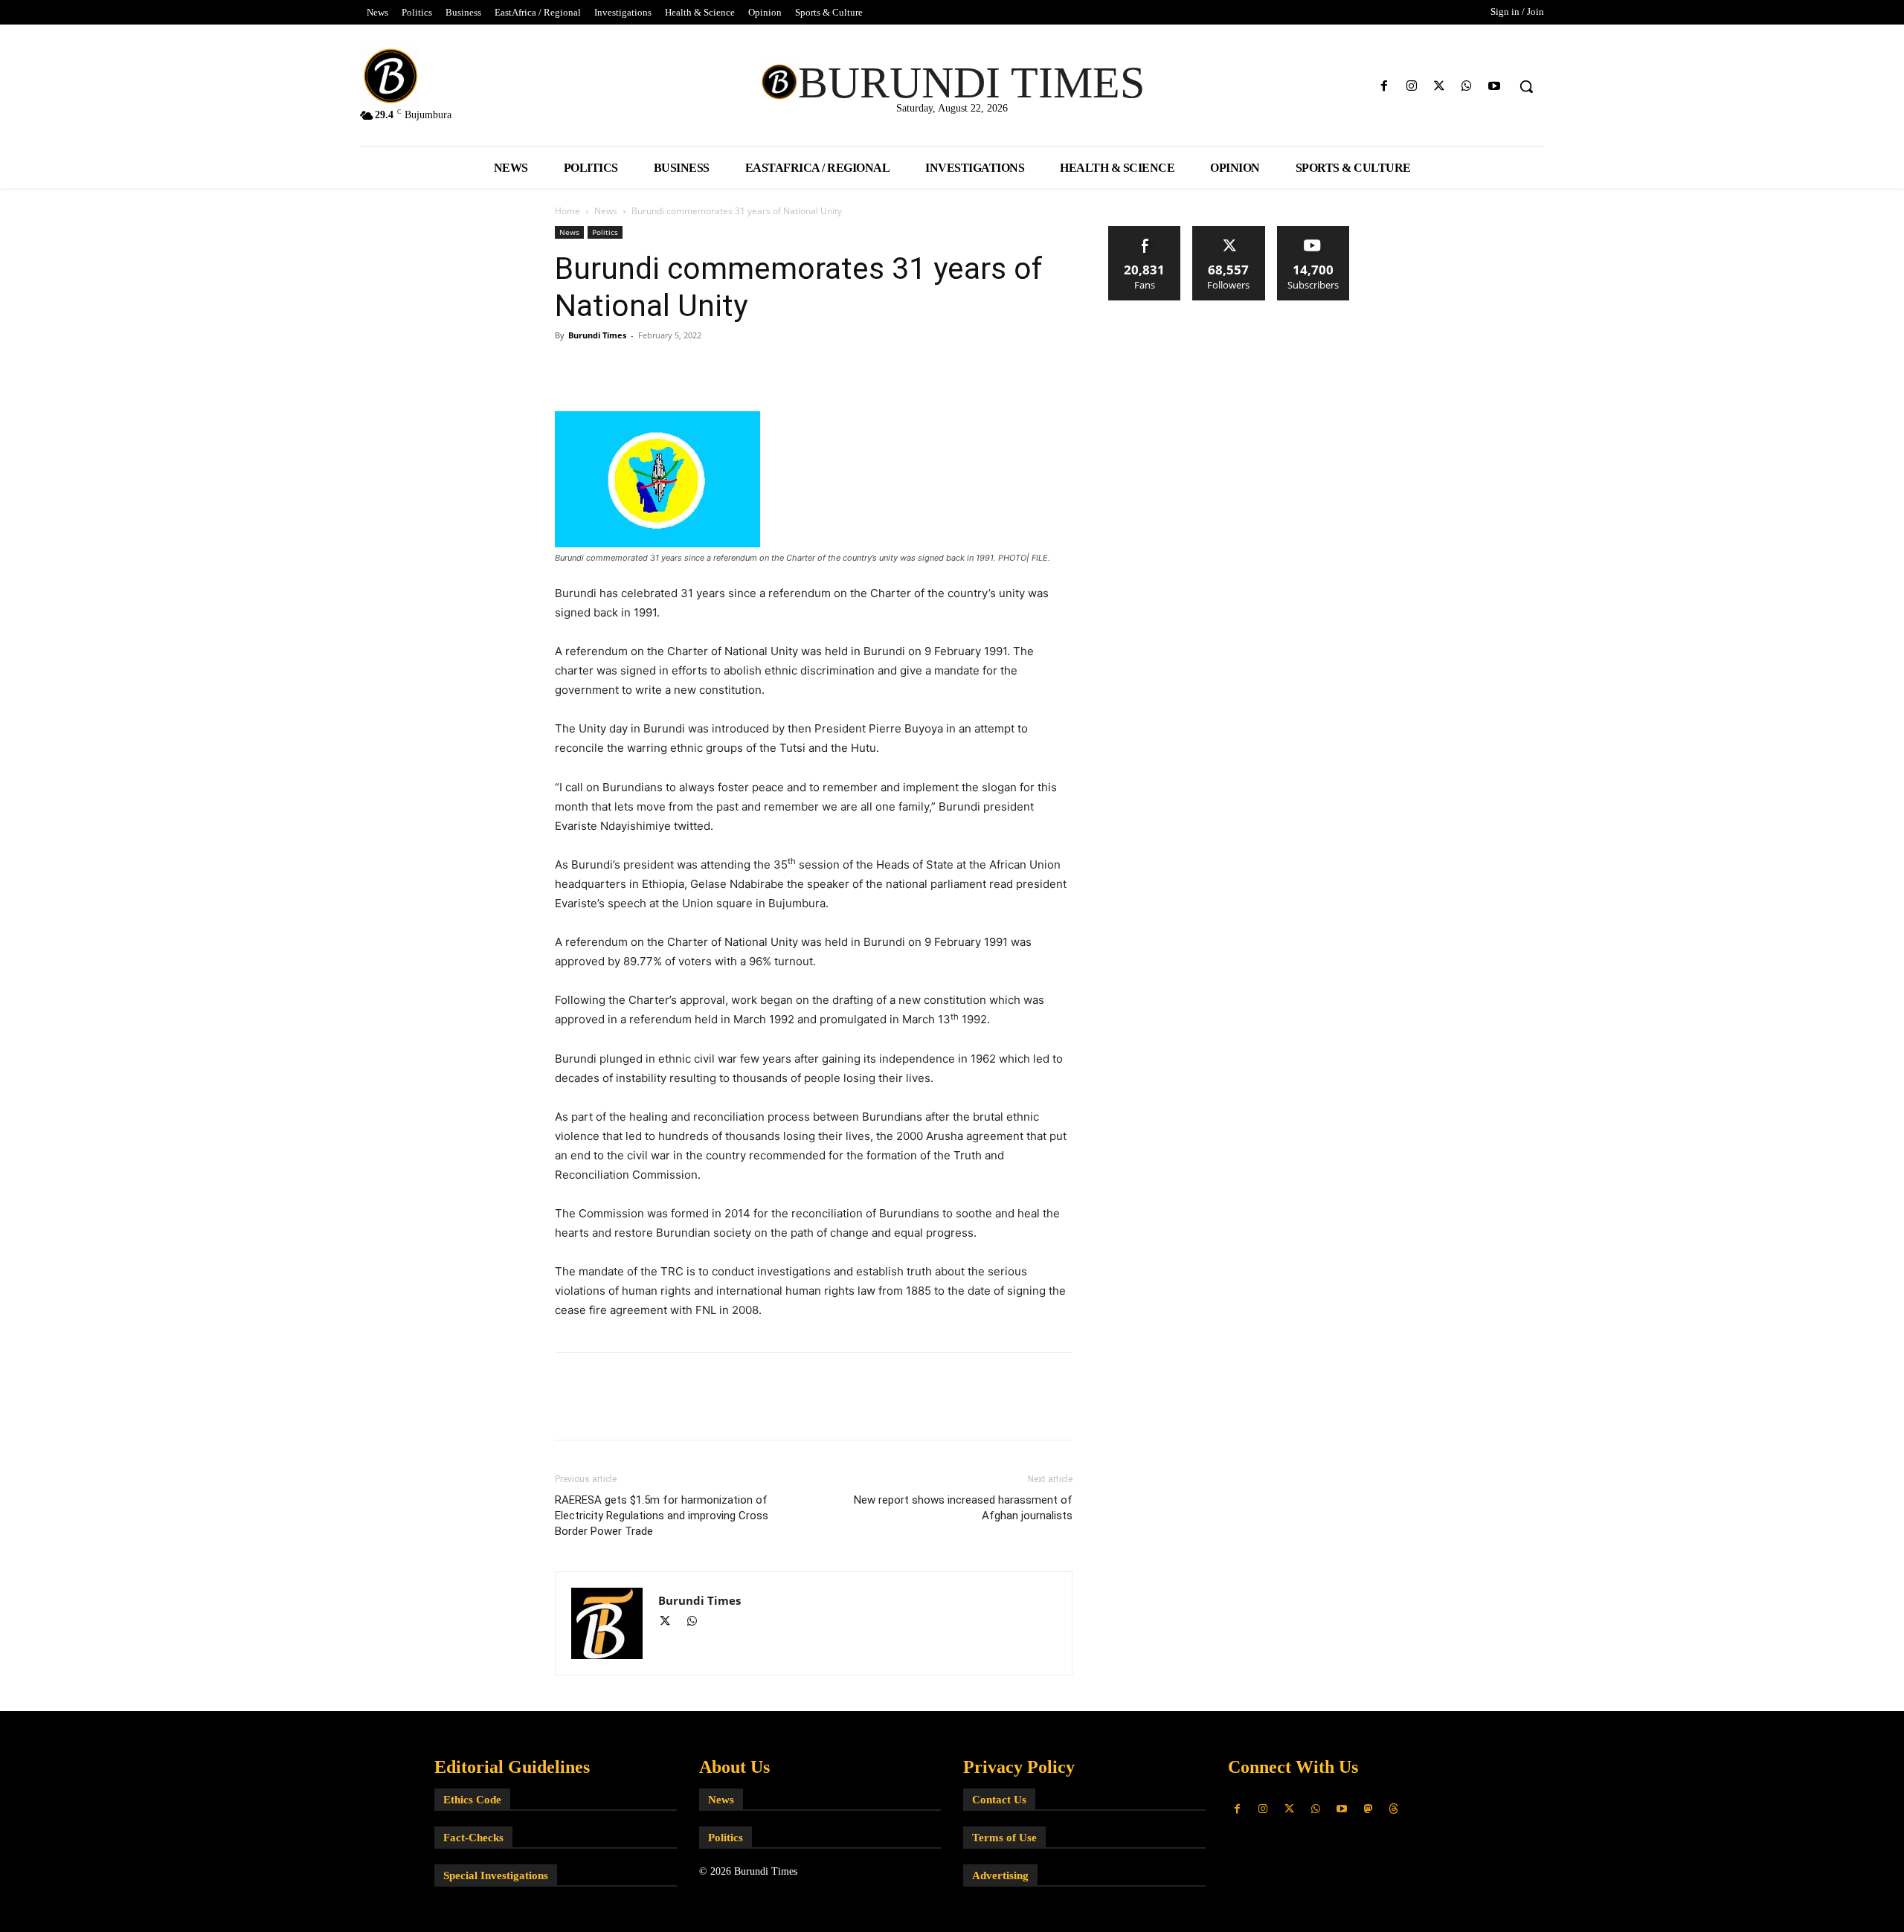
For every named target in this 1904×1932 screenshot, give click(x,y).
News (606, 211)
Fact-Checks (473, 1838)
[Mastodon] (1367, 1809)
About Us (734, 1767)
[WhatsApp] (1467, 87)
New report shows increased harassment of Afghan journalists (963, 1508)
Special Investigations (496, 1875)
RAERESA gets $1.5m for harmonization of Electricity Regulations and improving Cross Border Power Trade (662, 1516)
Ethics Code (472, 1800)
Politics (605, 232)
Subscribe (1313, 232)
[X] (1439, 87)
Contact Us (999, 1800)
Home (567, 211)
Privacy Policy (1019, 1767)
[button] (1526, 86)
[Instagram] (1411, 87)
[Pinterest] (638, 369)
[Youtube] (1495, 87)
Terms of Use (1004, 1838)
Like (1145, 232)
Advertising (1000, 1875)
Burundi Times (597, 335)
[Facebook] (1384, 87)
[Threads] (1394, 1809)
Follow (1229, 232)
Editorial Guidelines (512, 1767)
